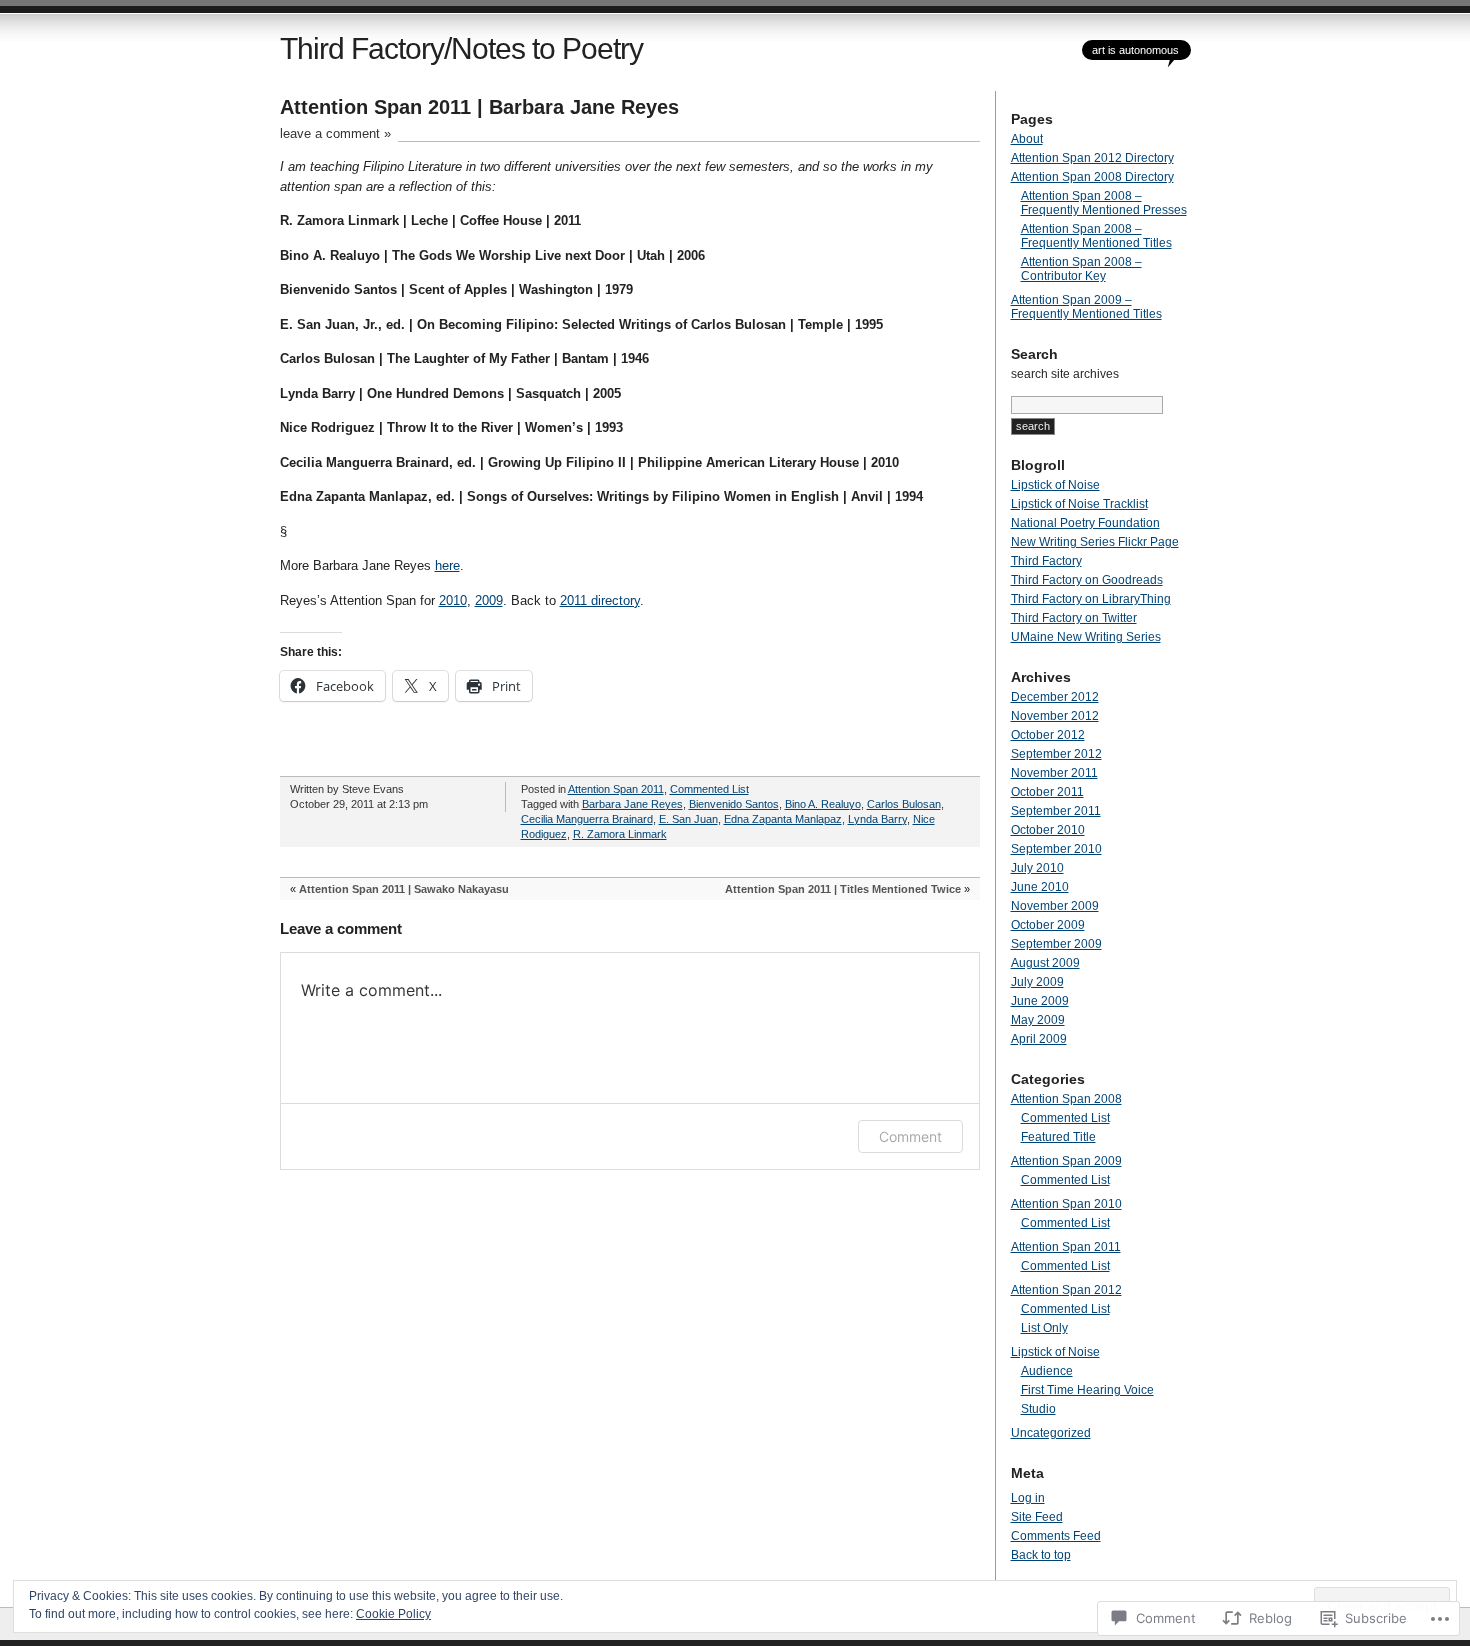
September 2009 (1056, 944)
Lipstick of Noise (1055, 485)
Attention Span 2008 (1066, 1099)
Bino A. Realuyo (823, 804)
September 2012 (1056, 754)
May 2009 (1038, 1020)
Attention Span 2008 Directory (1092, 177)
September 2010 (1056, 849)
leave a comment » (335, 133)
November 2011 (1054, 773)
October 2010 (1048, 830)
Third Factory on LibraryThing (1091, 599)
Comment (910, 1136)
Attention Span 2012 (1066, 1290)
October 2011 (1047, 792)
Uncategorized (1051, 1433)
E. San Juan (688, 819)
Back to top (1041, 1555)
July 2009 (1037, 982)
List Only (1044, 1328)
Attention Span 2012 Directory (1092, 158)
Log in (1028, 1498)
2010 (453, 600)
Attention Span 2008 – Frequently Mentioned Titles (1096, 236)
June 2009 (1040, 1001)
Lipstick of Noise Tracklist (1079, 504)
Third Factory (1046, 561)
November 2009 (1055, 906)
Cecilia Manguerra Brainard (587, 819)
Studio (1038, 1409)
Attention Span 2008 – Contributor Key (1081, 269)
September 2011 (1056, 811)
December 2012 (1055, 697)
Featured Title (1058, 1137)
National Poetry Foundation (1085, 523)
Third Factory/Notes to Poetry (461, 48)
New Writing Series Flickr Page (1095, 542)
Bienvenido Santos (734, 804)
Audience (1047, 1371)
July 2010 (1037, 868)
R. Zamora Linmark (620, 834)
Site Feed (1037, 1517)
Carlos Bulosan (904, 804)
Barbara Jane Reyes (632, 804)
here (447, 565)
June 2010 (1040, 887)
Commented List (709, 789)
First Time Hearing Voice (1087, 1390)
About (1027, 139)
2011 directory (600, 600)
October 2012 (1048, 735)
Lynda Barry (877, 819)
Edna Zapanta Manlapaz (783, 819)
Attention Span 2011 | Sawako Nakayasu (404, 889)
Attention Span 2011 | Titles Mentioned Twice (843, 889)
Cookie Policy (393, 1614)
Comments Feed (1056, 1536)
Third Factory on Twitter (1074, 618)
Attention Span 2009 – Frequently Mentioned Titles (1086, 307)
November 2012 (1055, 716)
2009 (489, 600)
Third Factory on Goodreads (1087, 580)
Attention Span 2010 (1066, 1204)
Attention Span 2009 (1066, 1161)
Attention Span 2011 (616, 789)
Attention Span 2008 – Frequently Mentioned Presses (1104, 203)
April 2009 (1039, 1039)
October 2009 (1048, 925)
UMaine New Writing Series (1086, 637)
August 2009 (1045, 963)
